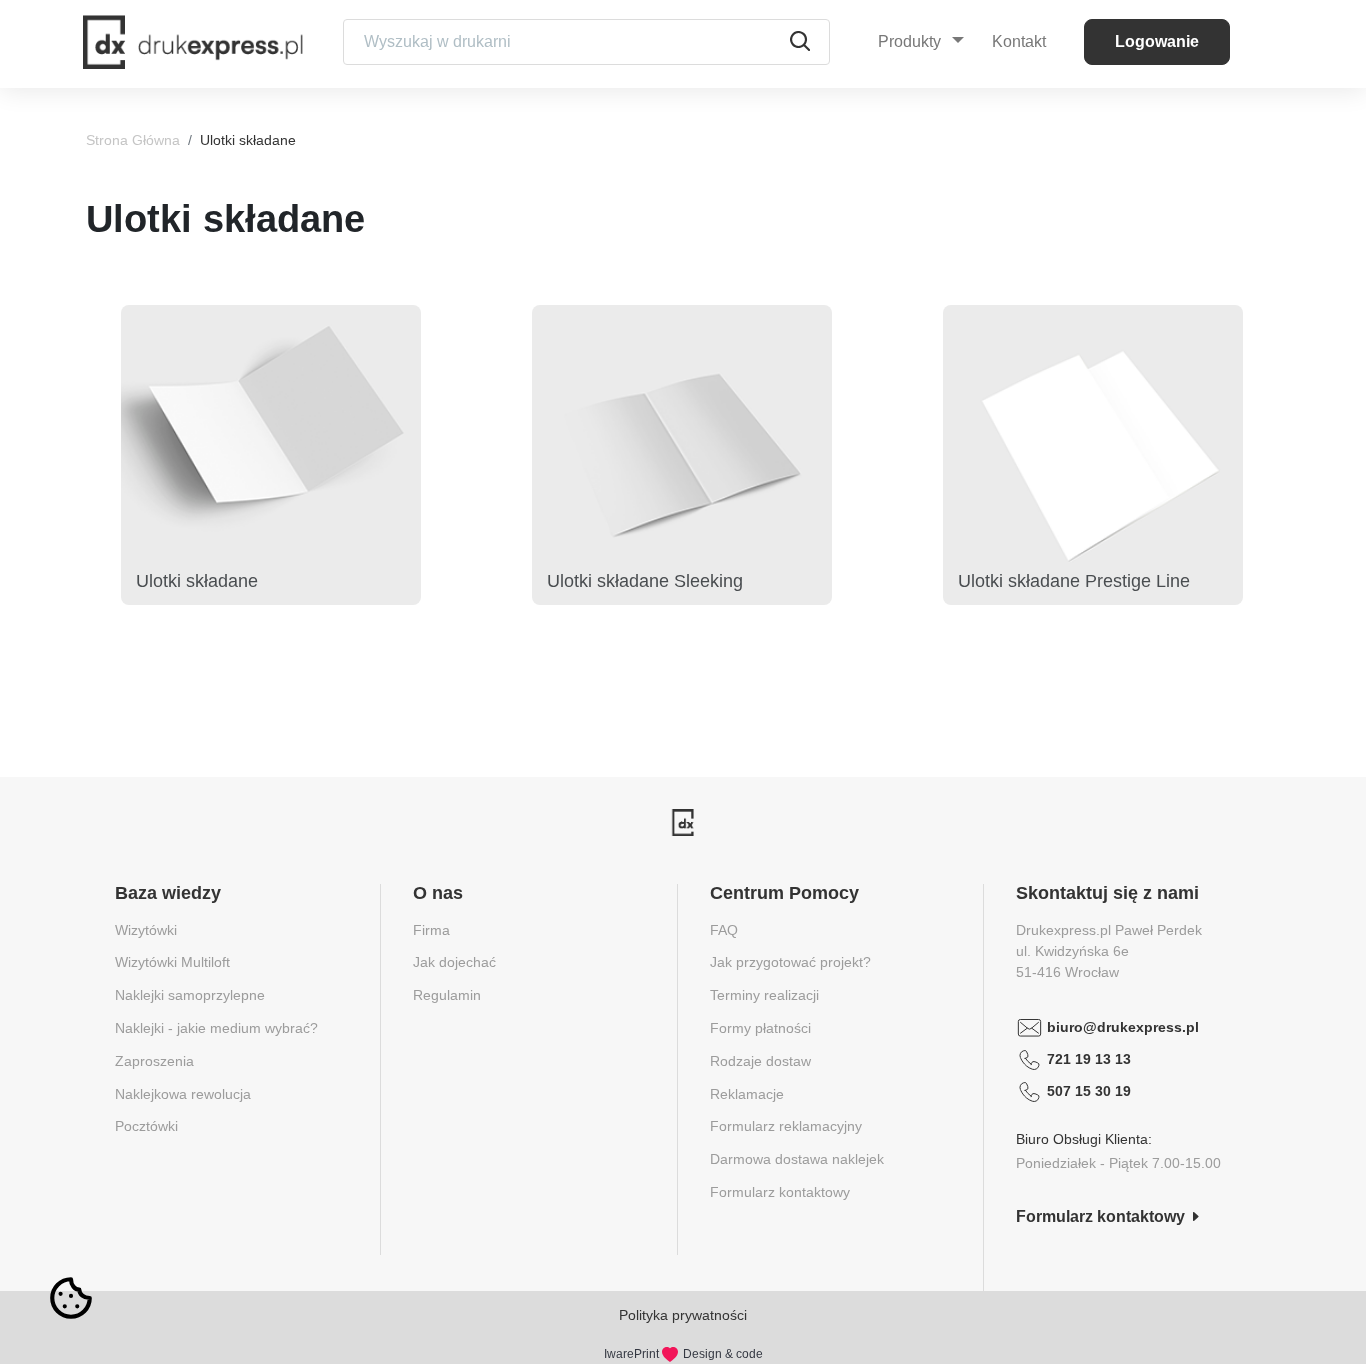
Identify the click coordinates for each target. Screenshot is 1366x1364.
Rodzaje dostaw (760, 1061)
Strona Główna (133, 140)
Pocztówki (146, 1126)
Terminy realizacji (764, 995)
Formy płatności (760, 1028)
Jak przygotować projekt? (790, 962)
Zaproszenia (154, 1061)
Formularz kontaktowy (780, 1192)
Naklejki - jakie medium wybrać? (216, 1028)
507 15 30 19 (1089, 1091)
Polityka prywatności (683, 1315)
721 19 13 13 (1089, 1059)
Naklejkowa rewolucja (183, 1094)
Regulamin (447, 995)
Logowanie (1157, 41)
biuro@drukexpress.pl (1123, 1027)
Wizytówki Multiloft (172, 962)
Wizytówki (146, 930)
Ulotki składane (248, 140)
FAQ (724, 930)
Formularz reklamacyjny (786, 1126)
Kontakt (1019, 41)
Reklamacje (747, 1094)
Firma (431, 930)
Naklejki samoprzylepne (190, 995)
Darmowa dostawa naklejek (797, 1159)
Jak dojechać (454, 962)
